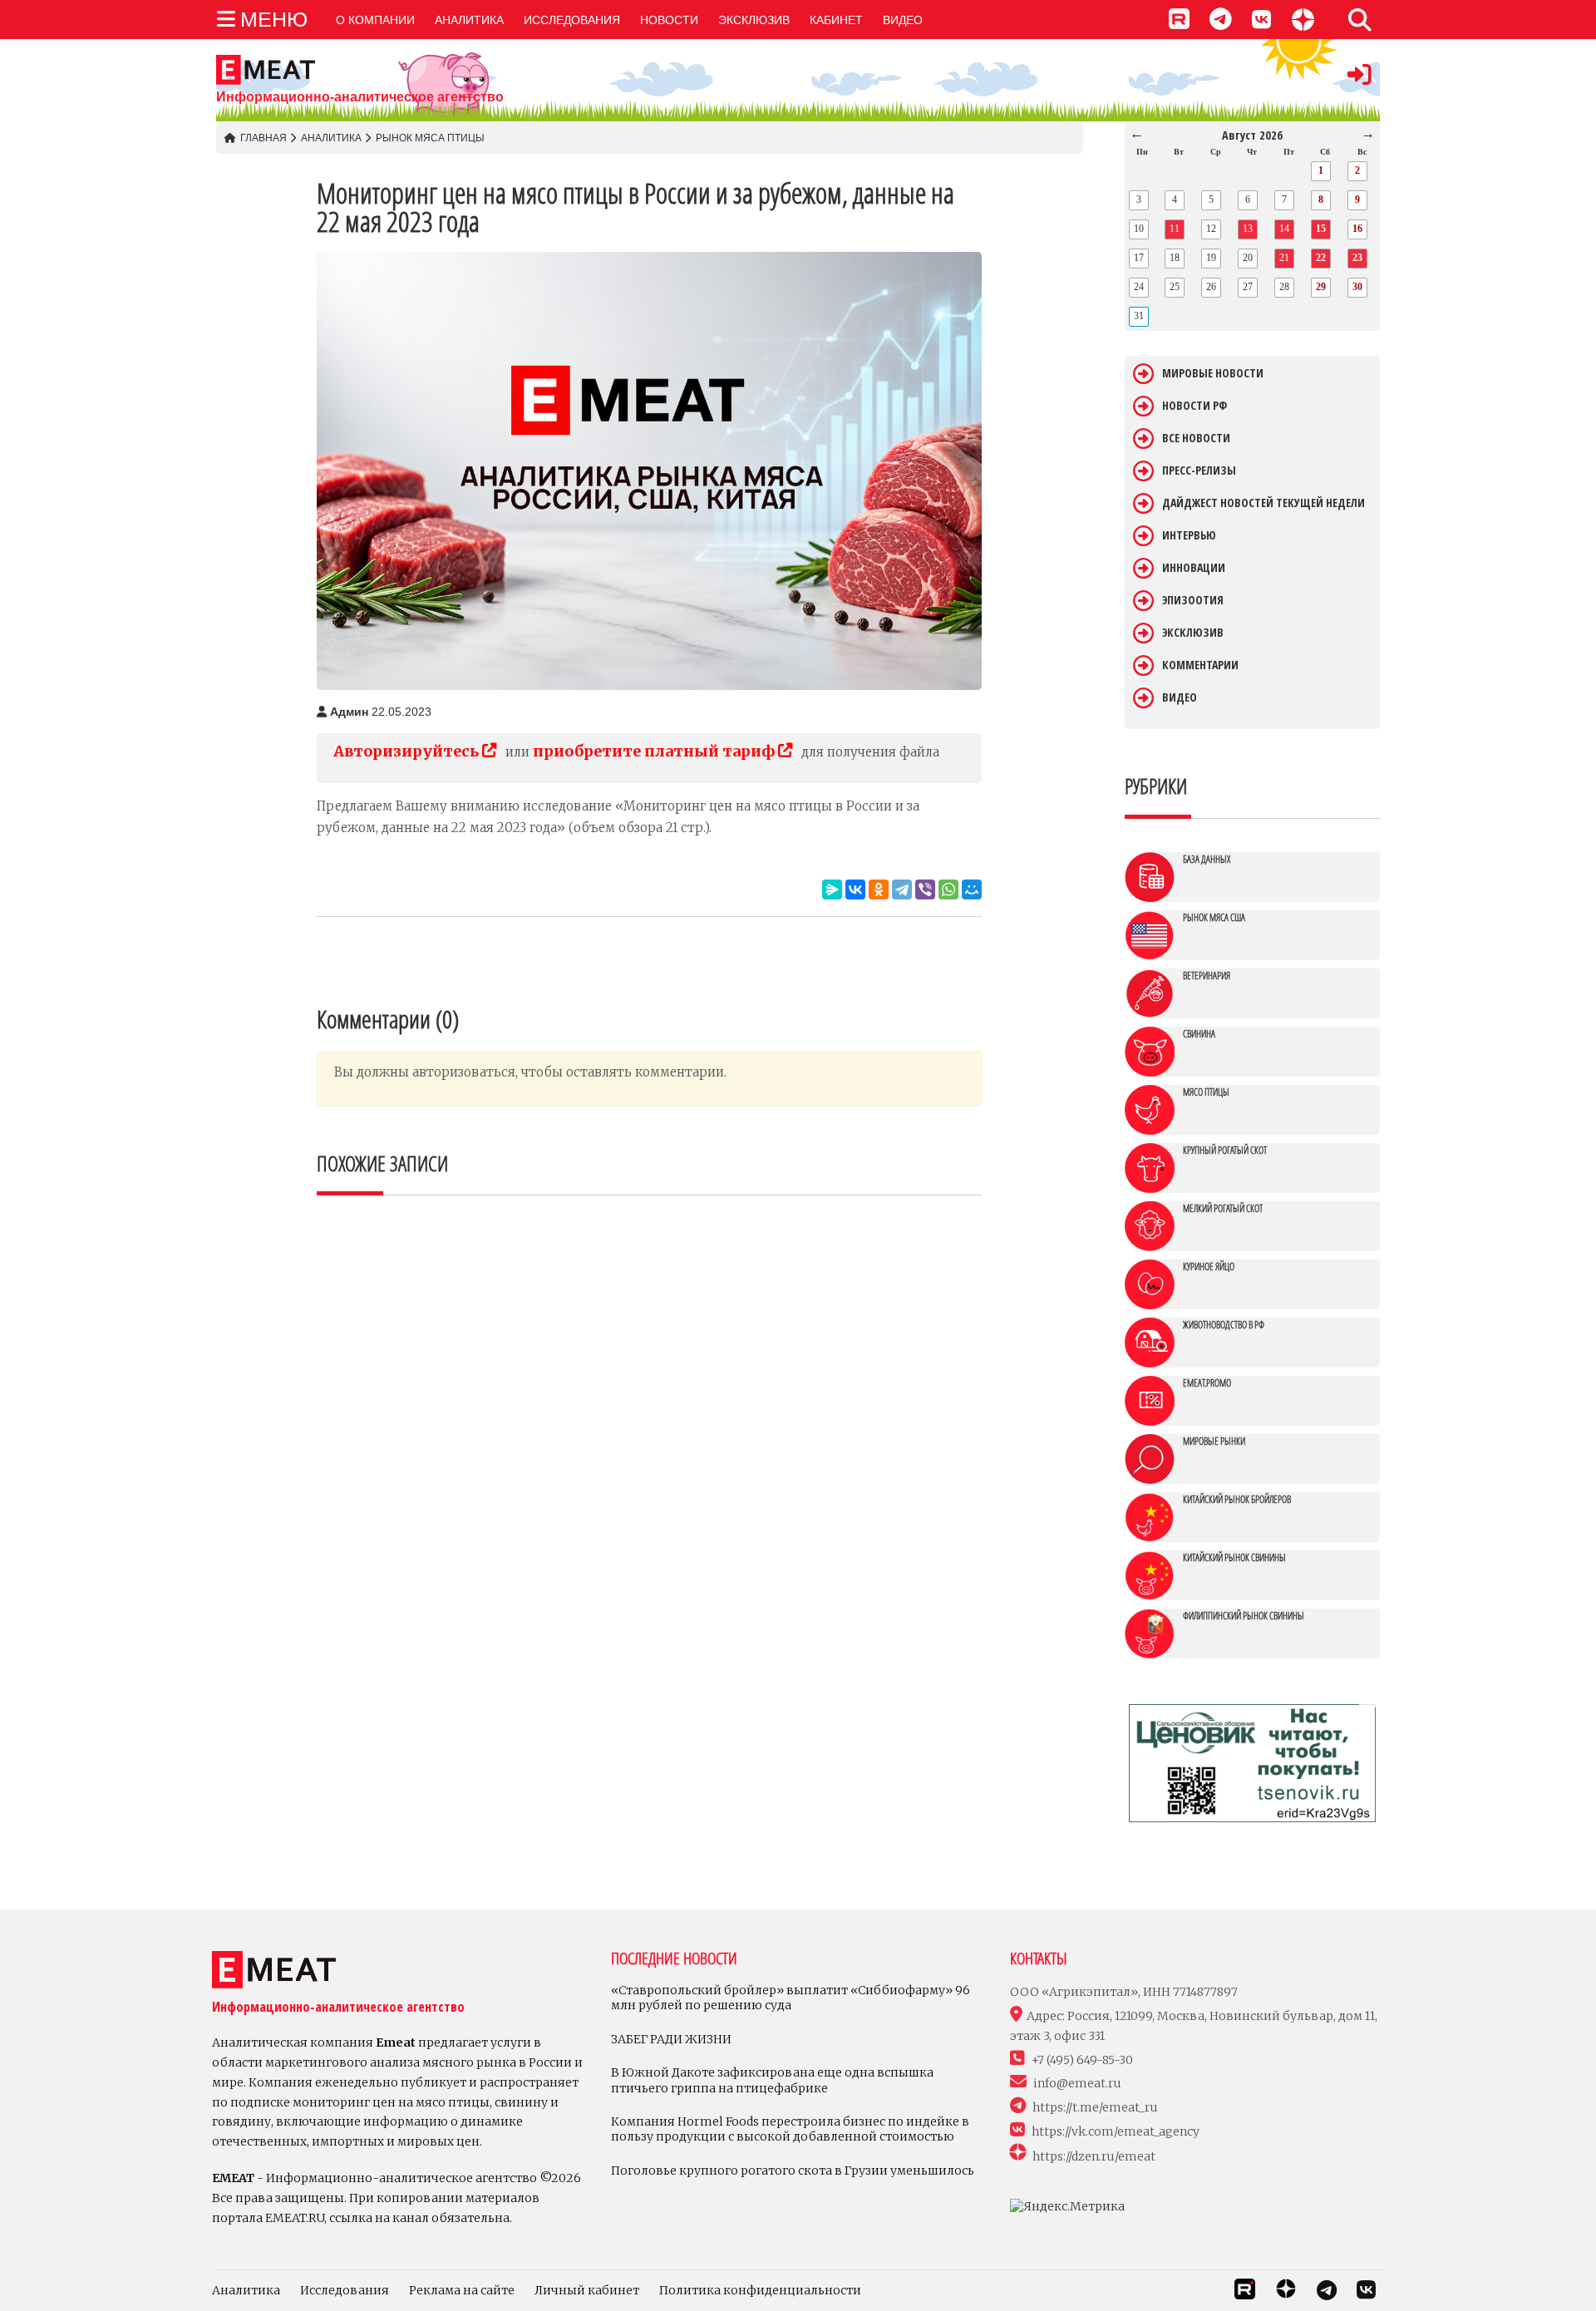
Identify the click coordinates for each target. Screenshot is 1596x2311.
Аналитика (331, 138)
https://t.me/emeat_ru (1095, 2107)
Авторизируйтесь (408, 751)
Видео (1180, 697)
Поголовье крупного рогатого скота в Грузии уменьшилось (793, 2171)
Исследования (345, 2290)
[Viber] (925, 889)
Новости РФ (1195, 406)
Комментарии (1200, 665)
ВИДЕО (903, 20)
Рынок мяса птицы (430, 138)
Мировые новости (1213, 373)
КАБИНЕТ (836, 20)
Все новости (1196, 438)
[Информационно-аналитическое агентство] (360, 70)
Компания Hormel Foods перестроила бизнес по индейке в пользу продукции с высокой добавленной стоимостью (790, 2129)
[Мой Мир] (972, 889)
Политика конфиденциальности (760, 2290)
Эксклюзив (1193, 633)
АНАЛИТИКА (469, 20)
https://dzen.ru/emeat (1094, 2156)
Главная (264, 138)
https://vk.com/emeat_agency (1116, 2131)
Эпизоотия (1193, 600)
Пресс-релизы (1199, 471)
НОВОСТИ (669, 20)
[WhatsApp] (948, 889)
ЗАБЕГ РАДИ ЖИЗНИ (671, 2039)
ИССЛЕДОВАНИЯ (572, 20)
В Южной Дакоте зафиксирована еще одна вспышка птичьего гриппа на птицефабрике (772, 2080)
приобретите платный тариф (655, 751)
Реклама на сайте (462, 2290)
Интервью (1189, 535)
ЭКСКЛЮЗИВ (754, 20)
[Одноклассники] (879, 889)
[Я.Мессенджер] (832, 889)
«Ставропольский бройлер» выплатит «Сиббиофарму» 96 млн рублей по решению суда (791, 1998)
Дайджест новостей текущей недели (1263, 503)
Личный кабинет (587, 2290)
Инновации (1194, 568)
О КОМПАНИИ (375, 20)
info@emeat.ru (1077, 2083)
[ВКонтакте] (855, 889)
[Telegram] (902, 889)
